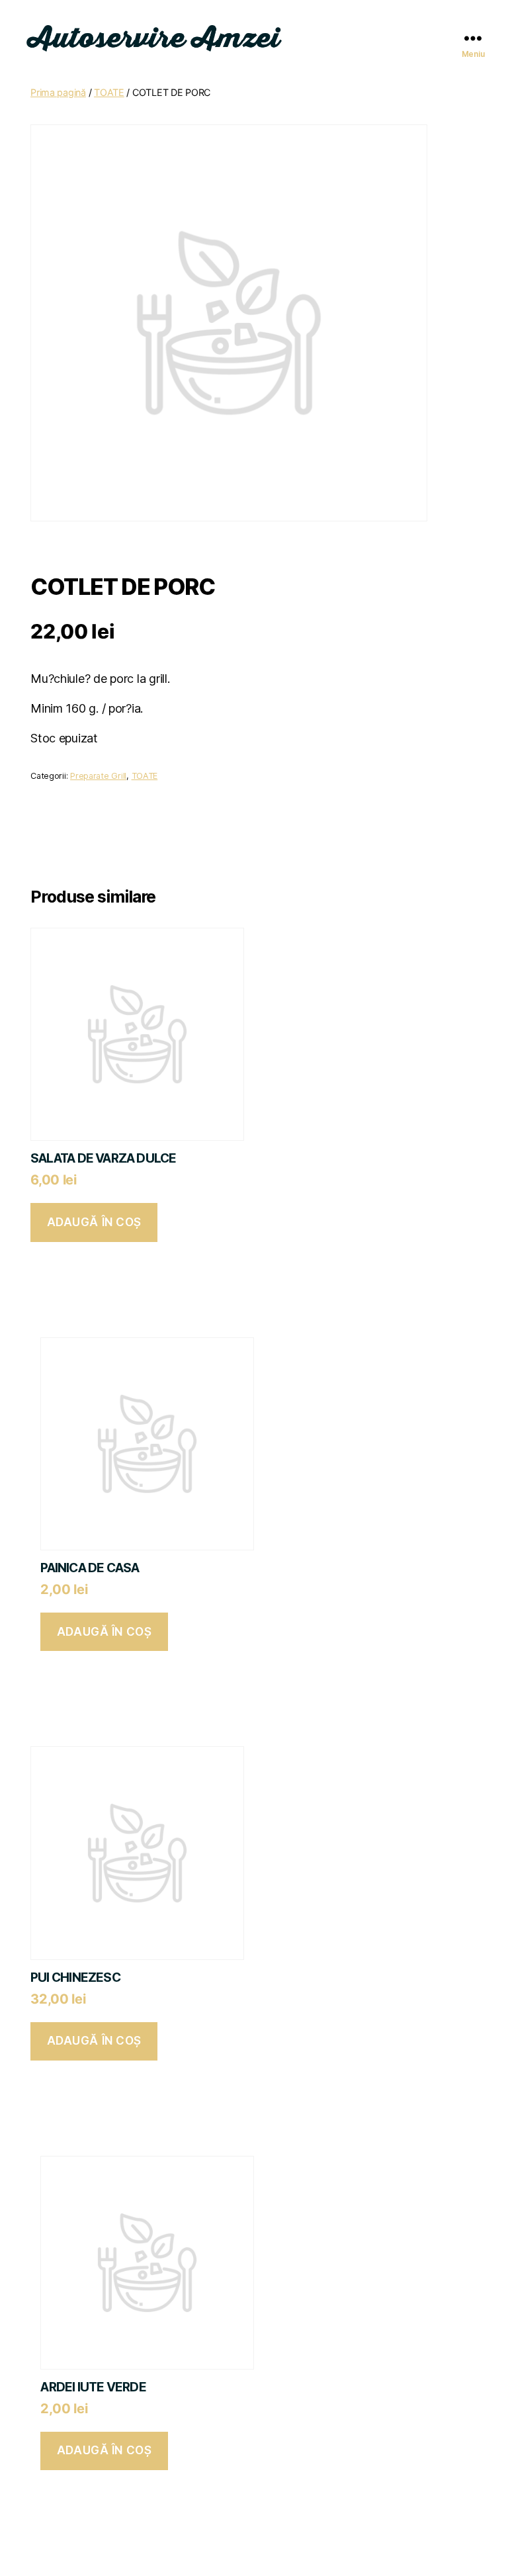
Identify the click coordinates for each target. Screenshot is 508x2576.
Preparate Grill (98, 776)
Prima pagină (58, 92)
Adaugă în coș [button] (94, 1222)
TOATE (109, 92)
